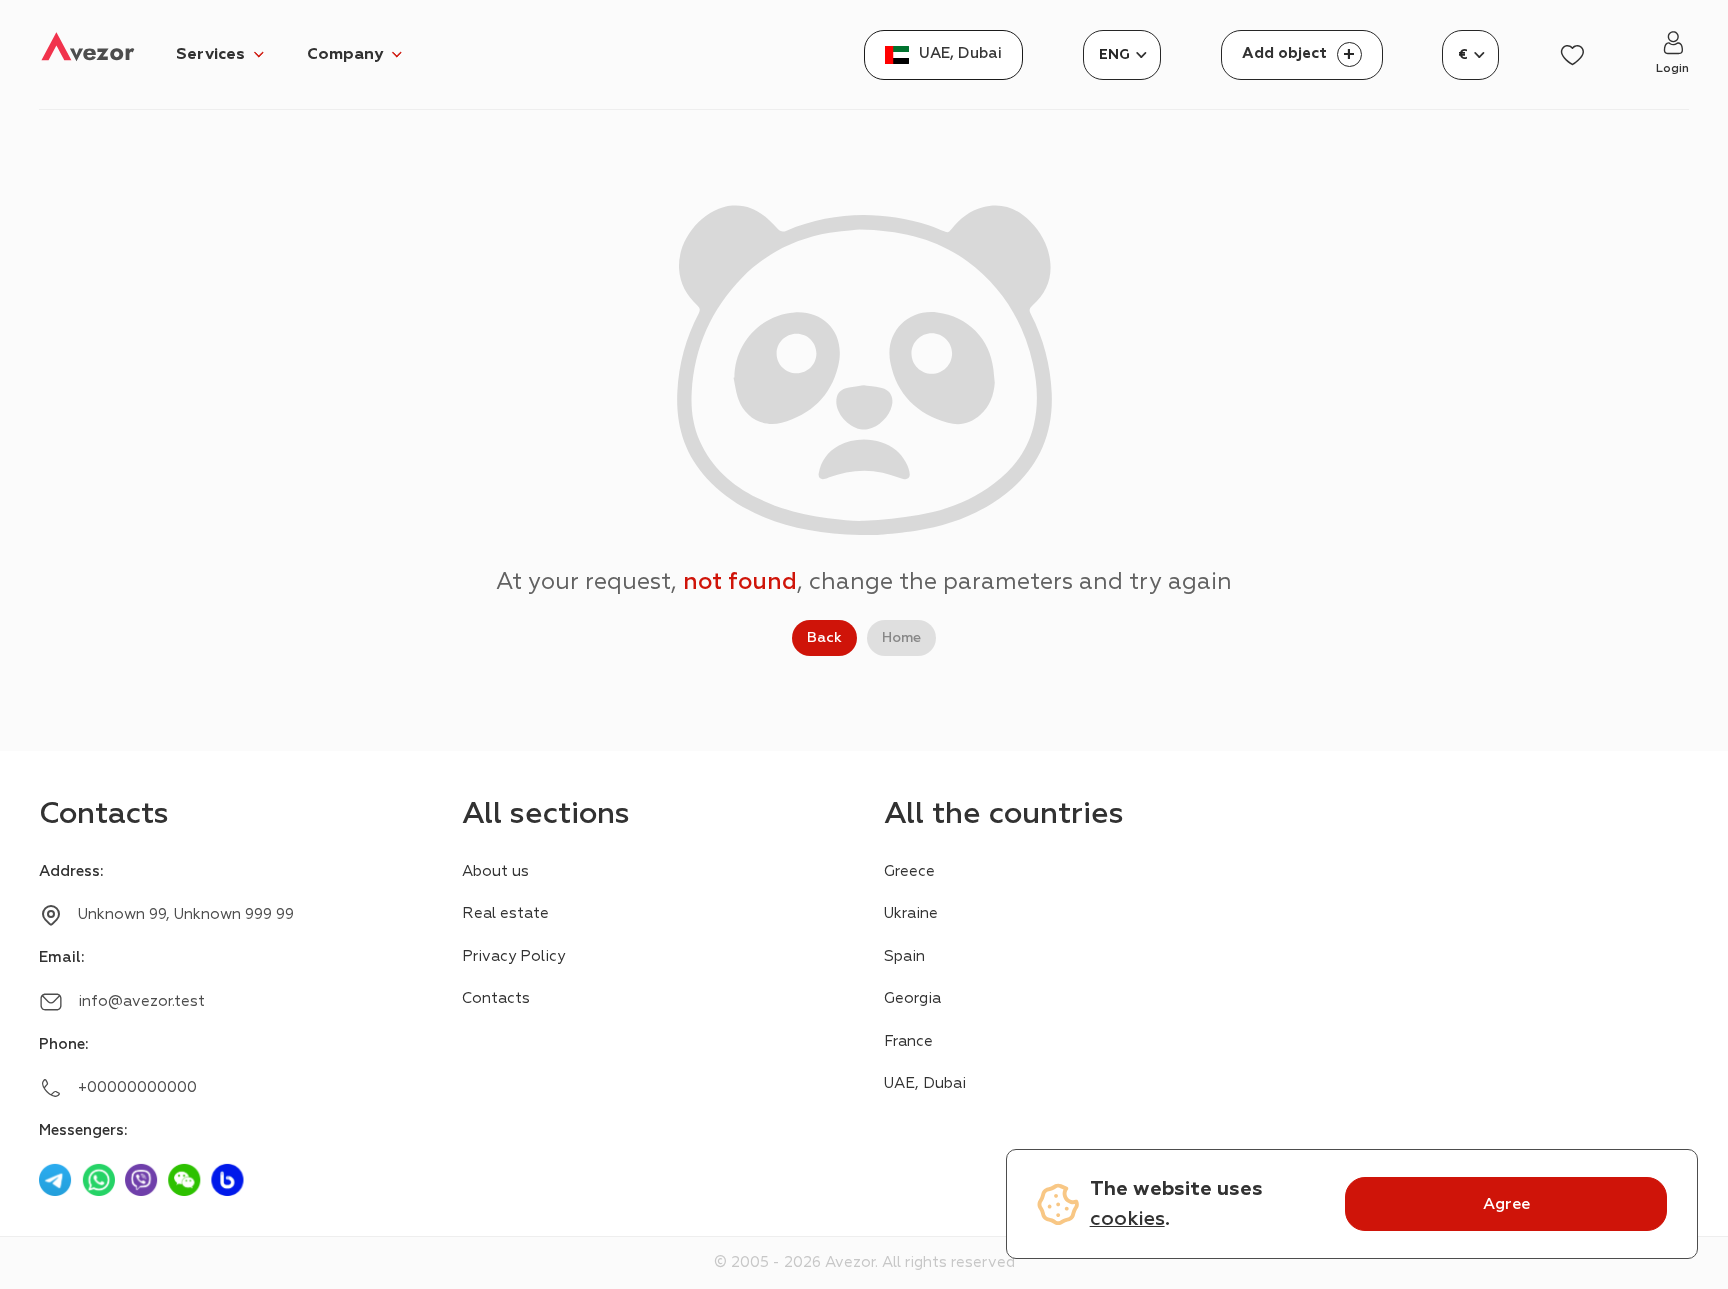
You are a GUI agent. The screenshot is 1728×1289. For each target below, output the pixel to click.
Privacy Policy (513, 956)
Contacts (496, 998)
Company (345, 54)
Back (824, 637)
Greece (909, 871)
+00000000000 (137, 1087)
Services (210, 54)
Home (901, 637)
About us (495, 871)
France (908, 1041)
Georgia (912, 998)
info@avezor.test (141, 1001)
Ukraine (911, 913)
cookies (1127, 1218)
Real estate (505, 913)
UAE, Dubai (925, 1083)
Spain (904, 956)
